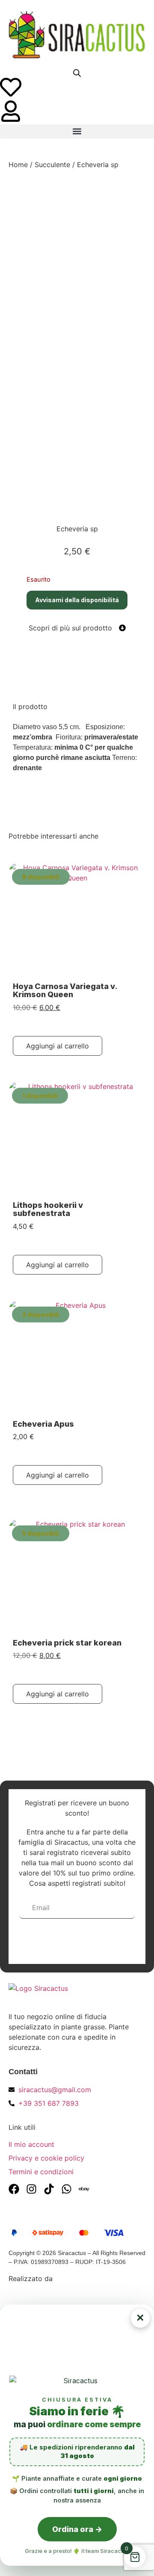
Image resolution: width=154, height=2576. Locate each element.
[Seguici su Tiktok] (49, 2189)
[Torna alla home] (77, 35)
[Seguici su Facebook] (14, 2189)
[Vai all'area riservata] (11, 111)
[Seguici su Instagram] (31, 2189)
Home (18, 165)
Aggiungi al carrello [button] (58, 1046)
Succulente (52, 165)
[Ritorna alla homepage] (77, 1994)
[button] (77, 131)
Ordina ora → (77, 2529)
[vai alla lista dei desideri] (11, 87)
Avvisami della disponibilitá (77, 600)
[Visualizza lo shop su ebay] (84, 2189)
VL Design (71, 2279)
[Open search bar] (77, 73)
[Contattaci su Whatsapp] (67, 2189)
